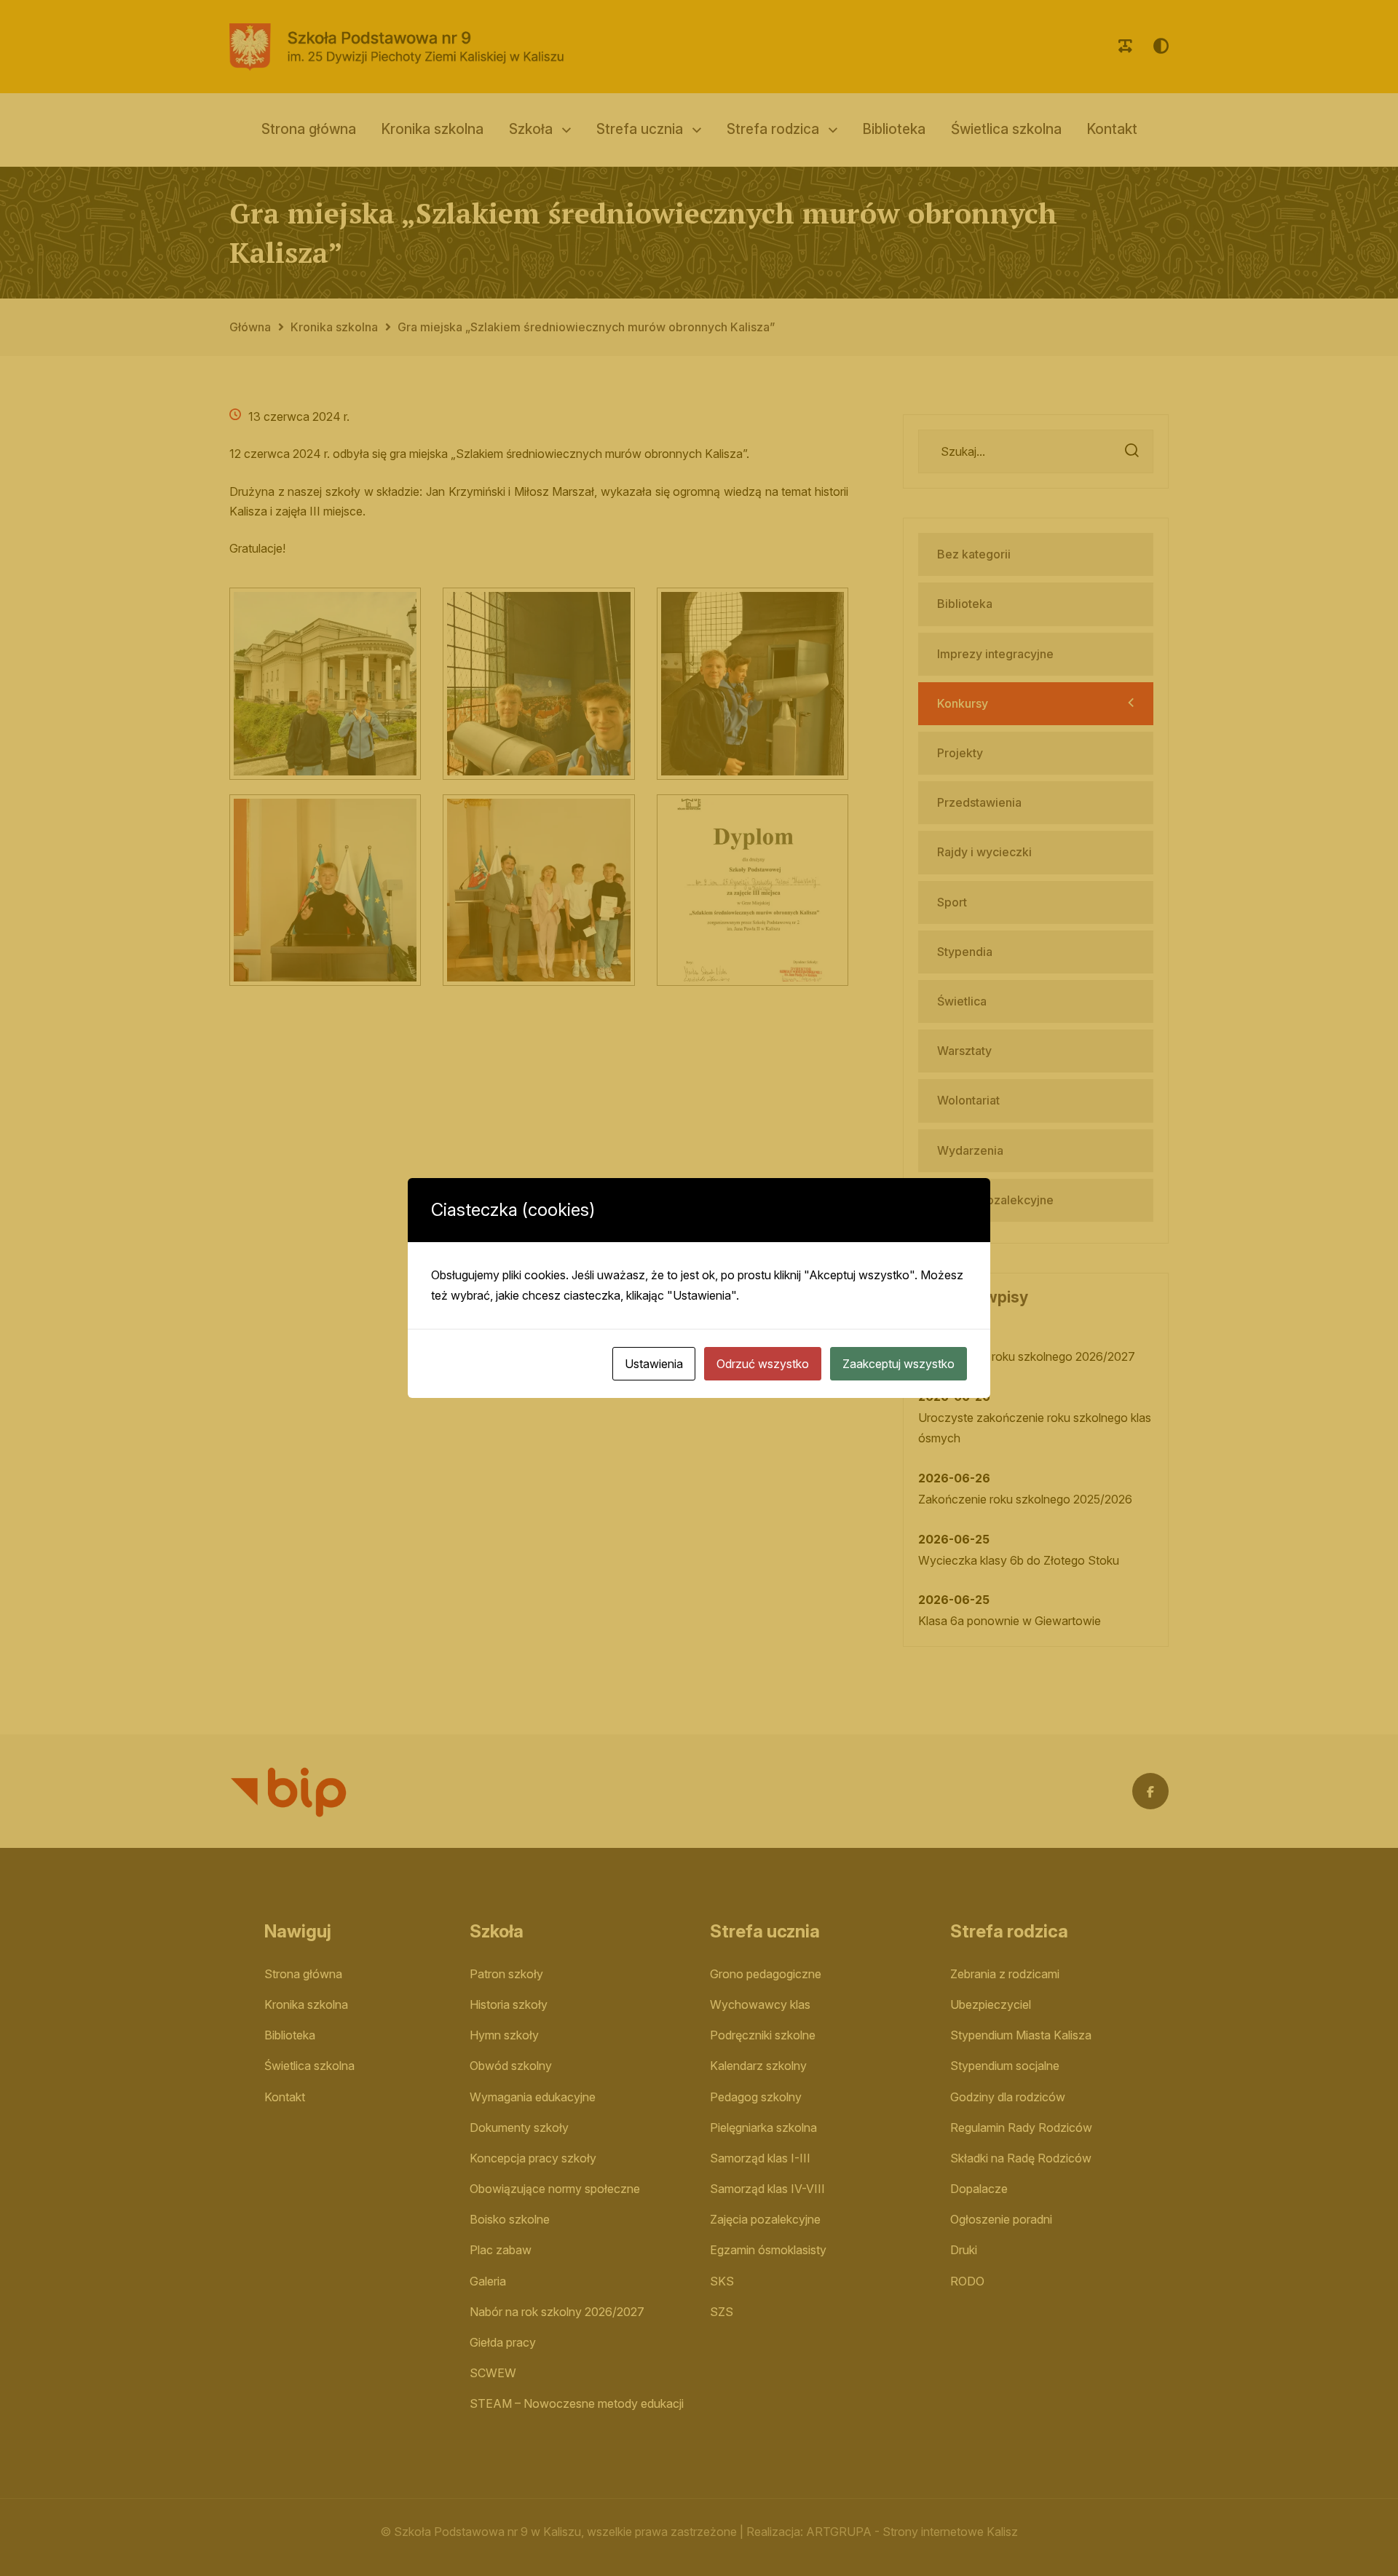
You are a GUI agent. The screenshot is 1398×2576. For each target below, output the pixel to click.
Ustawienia (654, 1364)
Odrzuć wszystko (763, 1364)
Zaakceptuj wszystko (899, 1364)
